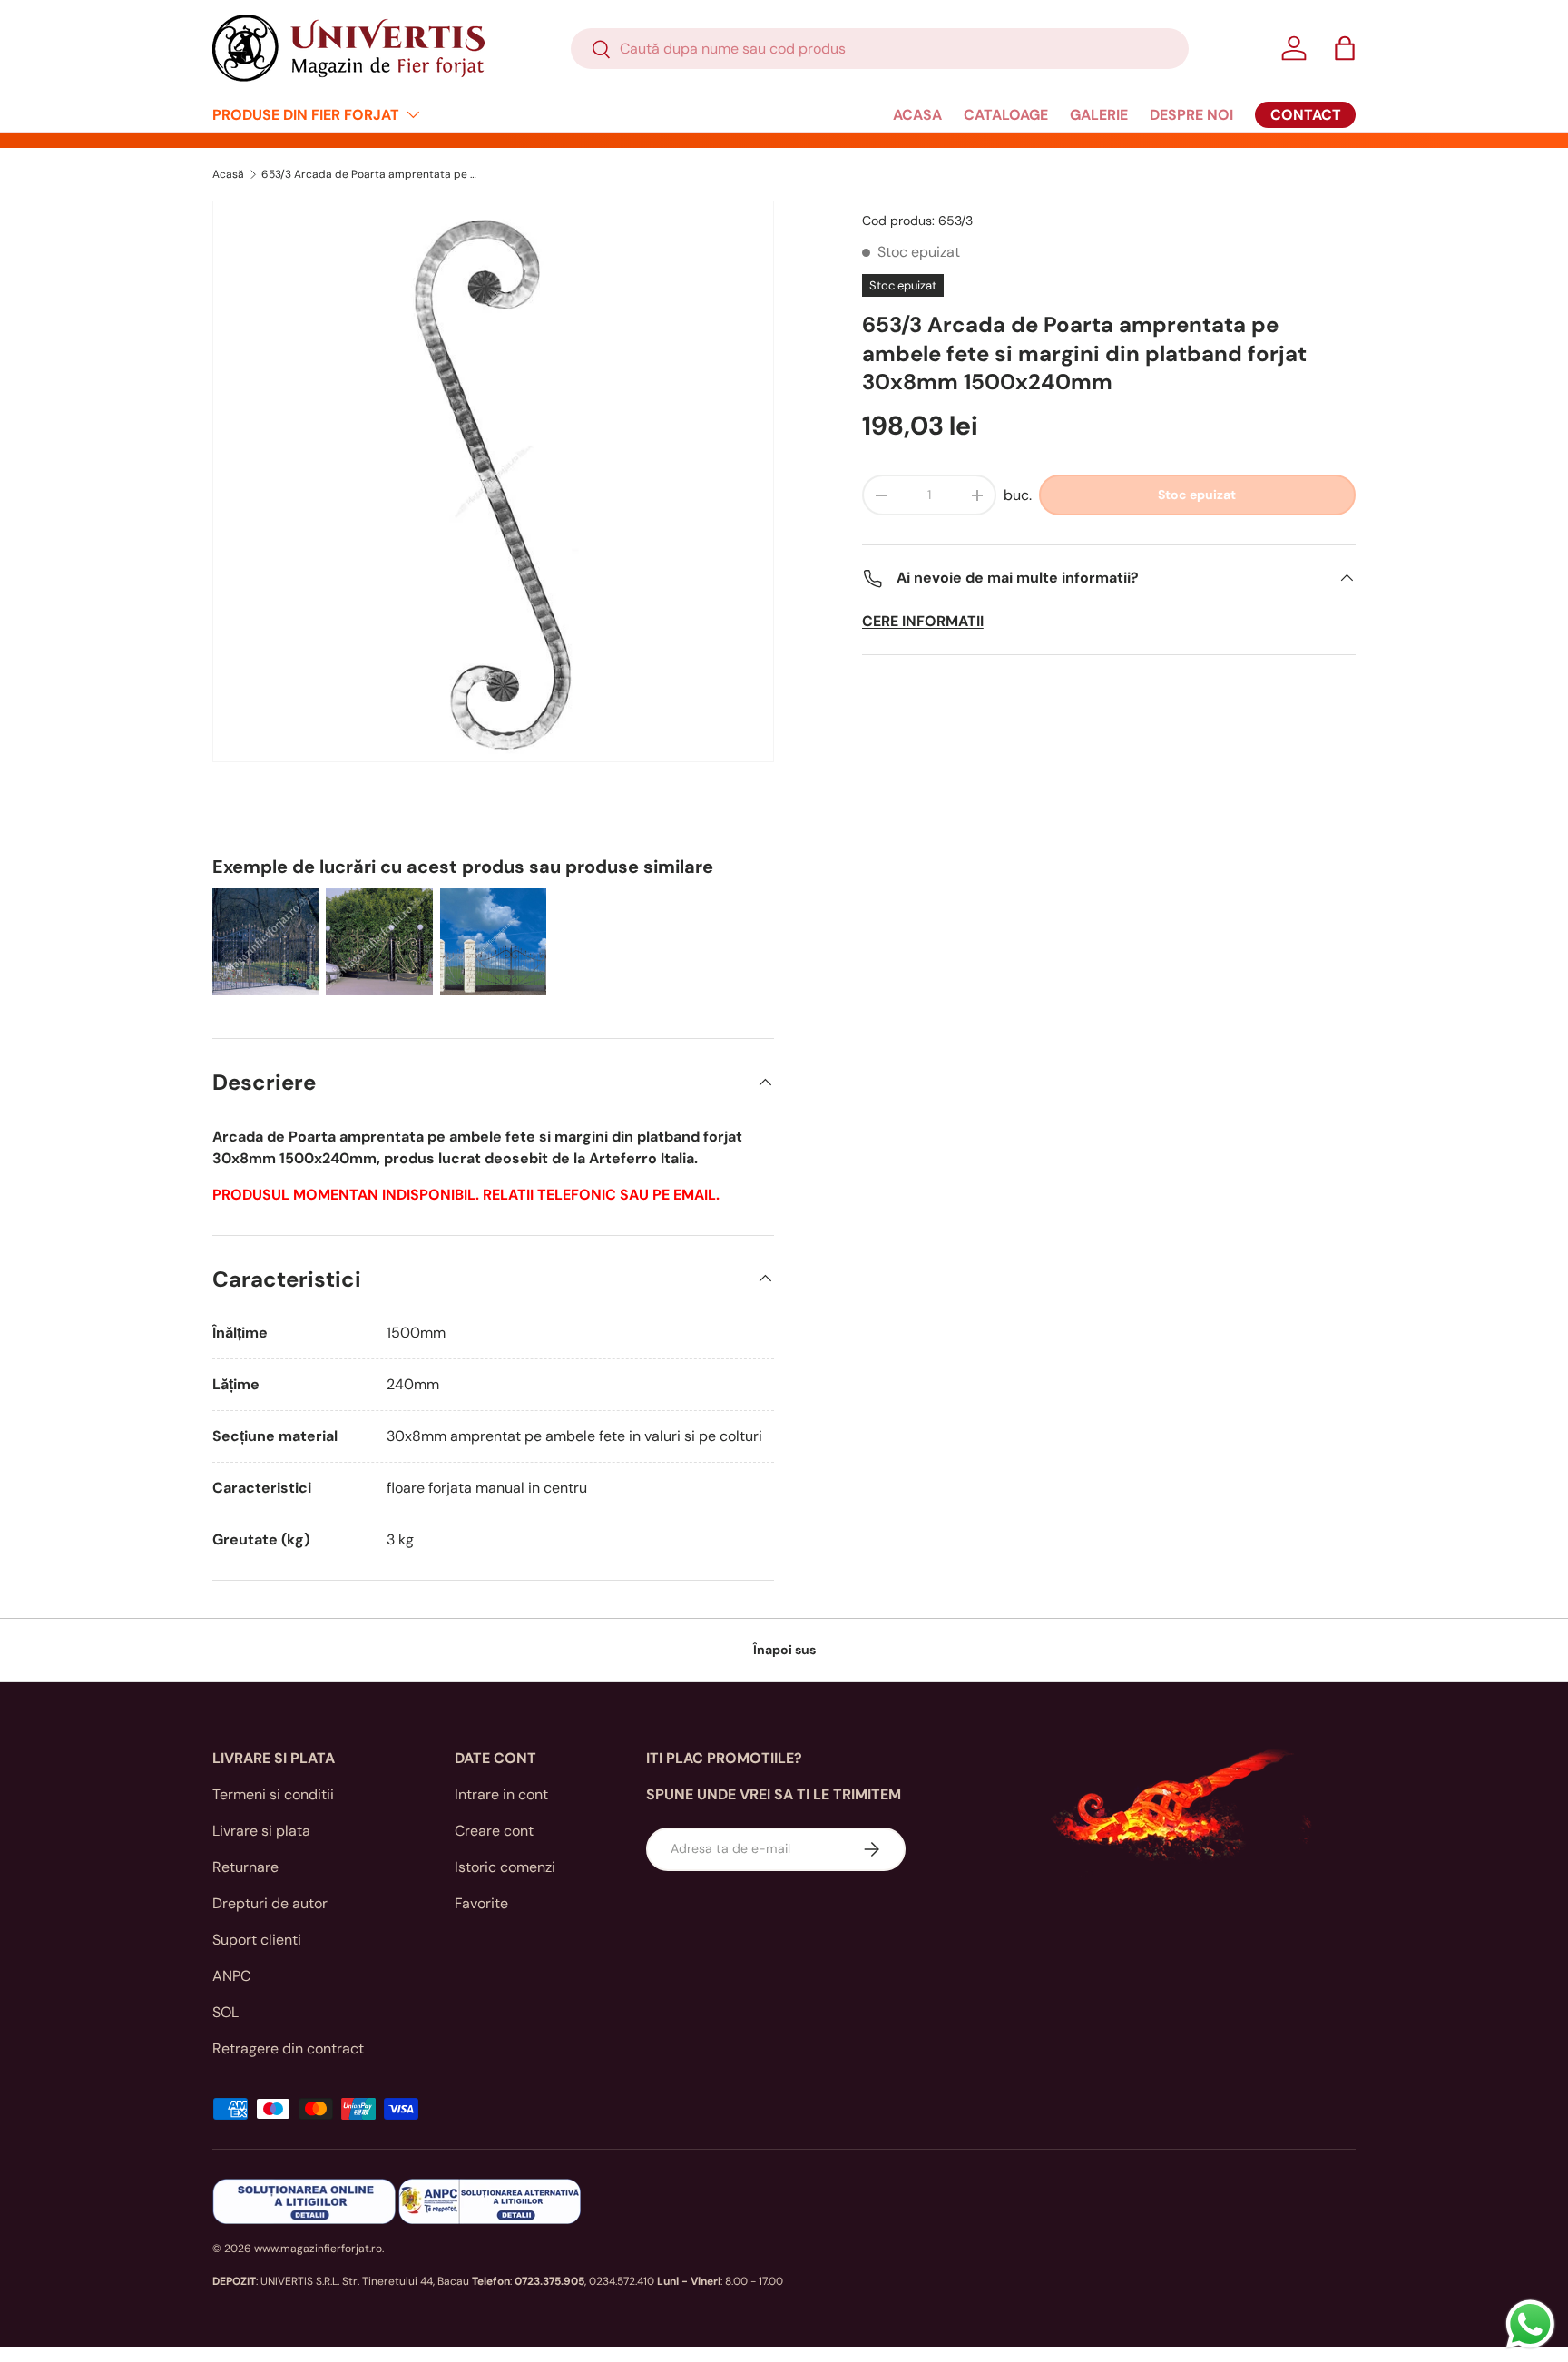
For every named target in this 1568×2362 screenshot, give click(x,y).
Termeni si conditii (273, 1794)
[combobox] (880, 49)
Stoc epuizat (1197, 495)
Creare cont (494, 1831)
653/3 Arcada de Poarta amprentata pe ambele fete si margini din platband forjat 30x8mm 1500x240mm (370, 174)
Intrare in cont (501, 1794)
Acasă (228, 174)
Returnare (245, 1867)
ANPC (231, 1976)
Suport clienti (257, 1940)
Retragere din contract (288, 2048)
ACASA (917, 115)
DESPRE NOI (1191, 115)
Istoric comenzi (505, 1867)
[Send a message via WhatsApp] (1530, 2324)
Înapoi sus (784, 1650)
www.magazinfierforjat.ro (318, 2249)
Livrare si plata (261, 1831)
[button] (1345, 48)
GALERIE (1099, 115)
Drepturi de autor (270, 1903)
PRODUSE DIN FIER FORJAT (306, 115)
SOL (225, 2012)
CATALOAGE (1006, 115)
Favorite (481, 1903)
